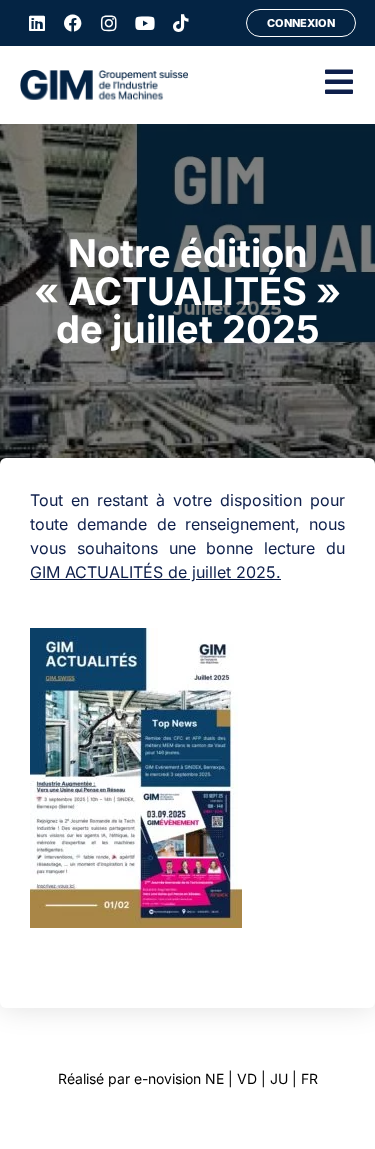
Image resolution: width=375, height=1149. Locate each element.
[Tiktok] (181, 23)
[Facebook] (73, 23)
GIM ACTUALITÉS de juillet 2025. (155, 572)
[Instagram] (109, 23)
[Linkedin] (37, 23)
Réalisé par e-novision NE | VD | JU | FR (188, 1078)
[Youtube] (145, 23)
